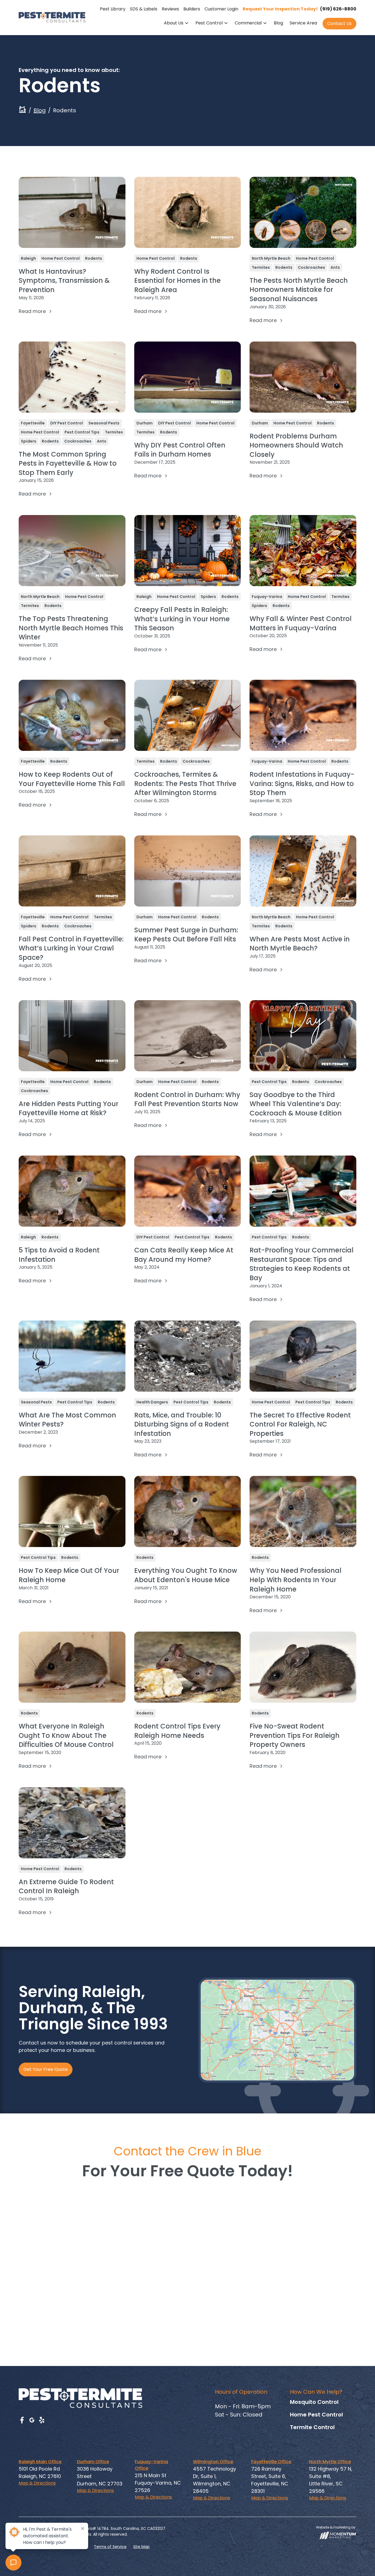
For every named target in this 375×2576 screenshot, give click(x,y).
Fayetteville (33, 423)
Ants (335, 267)
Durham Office (93, 2462)
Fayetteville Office (271, 2462)
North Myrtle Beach (271, 258)
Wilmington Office (213, 2462)
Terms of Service (110, 2547)
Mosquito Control (314, 2402)
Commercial (248, 23)
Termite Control (312, 2427)
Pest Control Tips (82, 432)
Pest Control (209, 23)
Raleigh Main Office (40, 2462)
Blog (278, 23)
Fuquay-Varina (267, 597)
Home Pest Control (61, 258)
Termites (261, 267)
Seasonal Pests (104, 423)
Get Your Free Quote (46, 2069)
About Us (174, 23)
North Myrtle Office (330, 2462)
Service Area (303, 23)
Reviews (170, 9)
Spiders (29, 441)
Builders (192, 9)
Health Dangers (152, 1402)
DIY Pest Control (67, 423)
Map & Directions (37, 2483)
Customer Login (221, 9)
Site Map (141, 2547)
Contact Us (339, 23)
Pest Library (113, 9)
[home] (52, 17)
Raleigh (28, 258)
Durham (145, 423)
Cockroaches (311, 267)
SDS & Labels (144, 9)
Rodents (94, 258)
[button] (176, 24)
